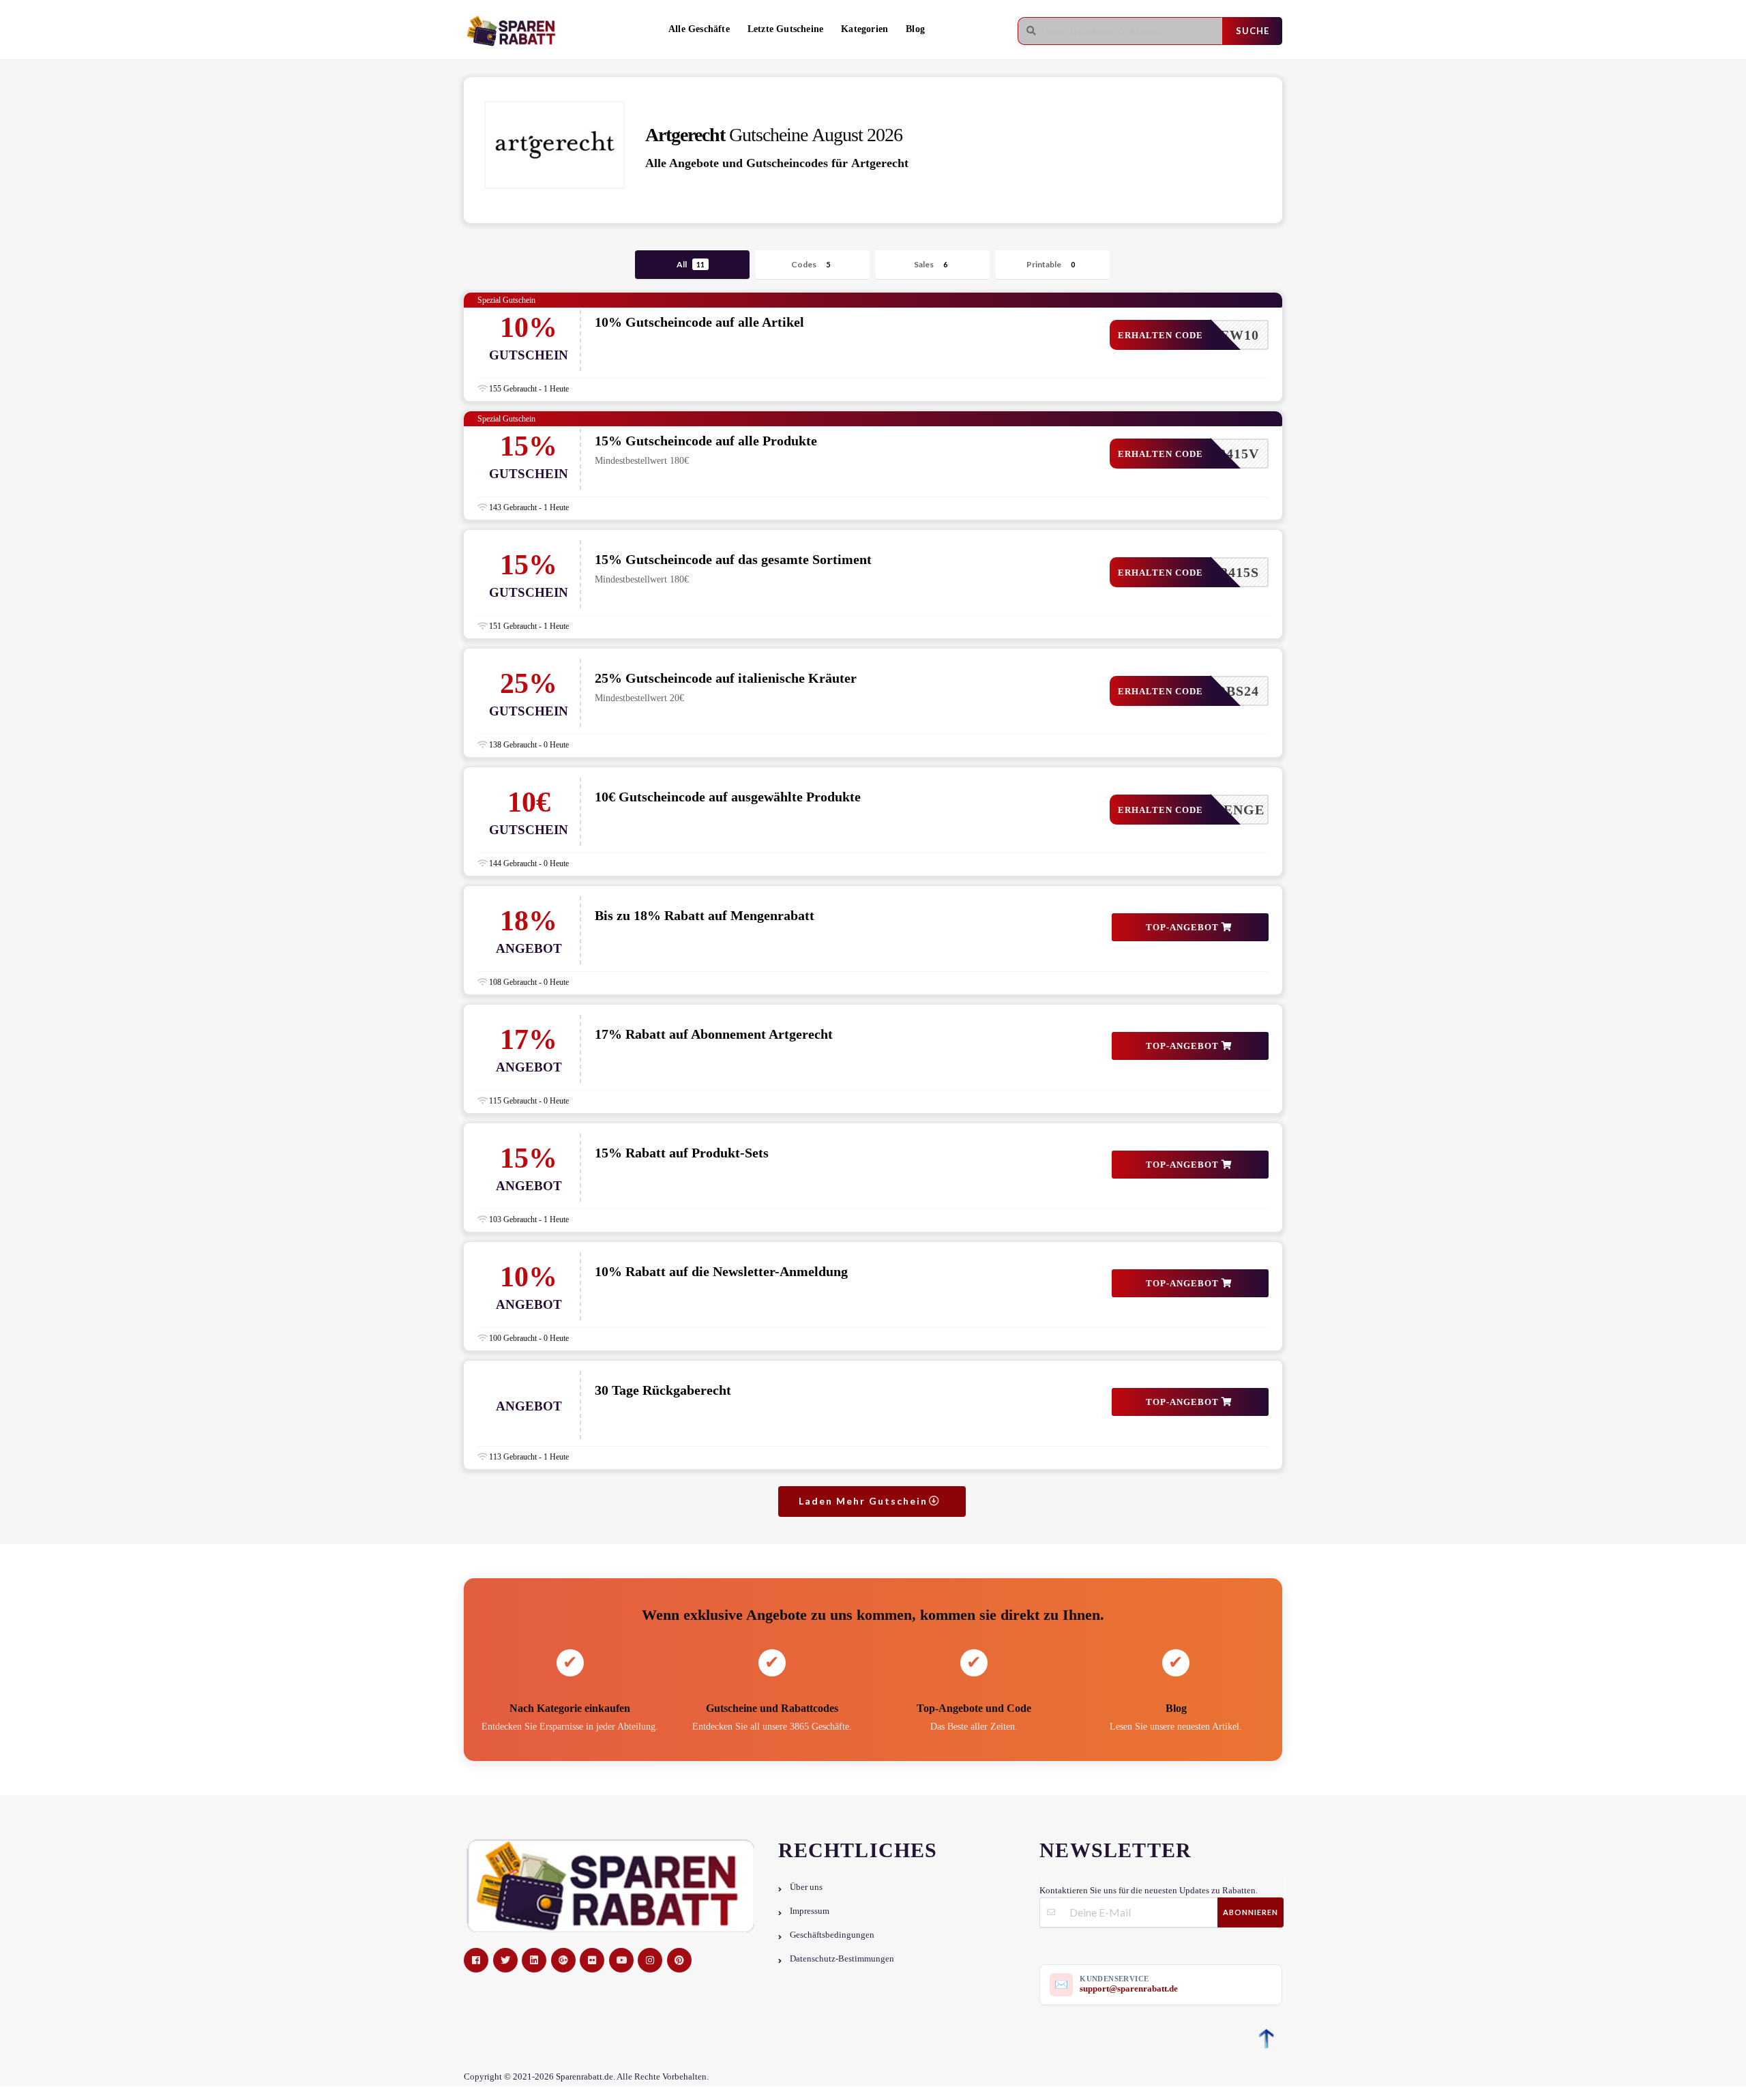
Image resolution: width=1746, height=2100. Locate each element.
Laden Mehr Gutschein (865, 1501)
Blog (915, 29)
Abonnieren (1251, 1912)
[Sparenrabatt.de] (515, 31)
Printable (1051, 264)
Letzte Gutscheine (785, 29)
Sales (931, 264)
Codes (811, 264)
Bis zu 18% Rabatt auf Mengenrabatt (705, 915)
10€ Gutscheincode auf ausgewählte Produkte (728, 797)
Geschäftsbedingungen (832, 1935)
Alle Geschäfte (699, 29)
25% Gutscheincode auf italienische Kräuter (726, 678)
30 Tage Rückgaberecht (663, 1390)
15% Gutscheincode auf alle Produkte (706, 441)
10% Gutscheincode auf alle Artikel (699, 322)
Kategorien (864, 29)
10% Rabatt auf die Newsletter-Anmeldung (721, 1271)
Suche (1253, 31)
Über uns (806, 1887)
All (691, 264)
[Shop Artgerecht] (554, 145)
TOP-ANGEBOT (1184, 927)
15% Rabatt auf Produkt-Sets (682, 1153)
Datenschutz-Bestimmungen (842, 1959)
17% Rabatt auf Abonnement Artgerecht (714, 1034)
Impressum (810, 1911)
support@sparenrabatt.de (1129, 1988)
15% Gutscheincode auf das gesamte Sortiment (733, 559)
